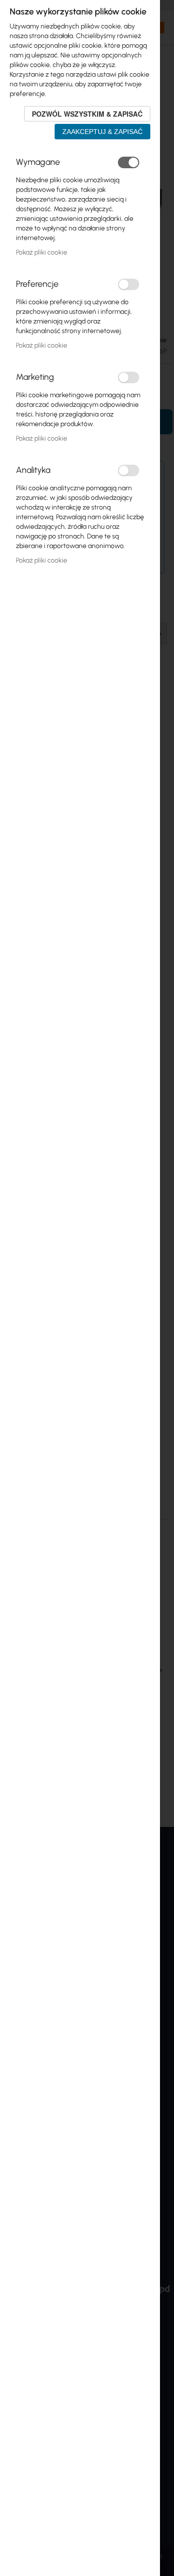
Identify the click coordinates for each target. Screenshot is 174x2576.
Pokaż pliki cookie (42, 252)
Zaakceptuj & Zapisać (102, 132)
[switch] (129, 162)
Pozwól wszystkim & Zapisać (87, 114)
